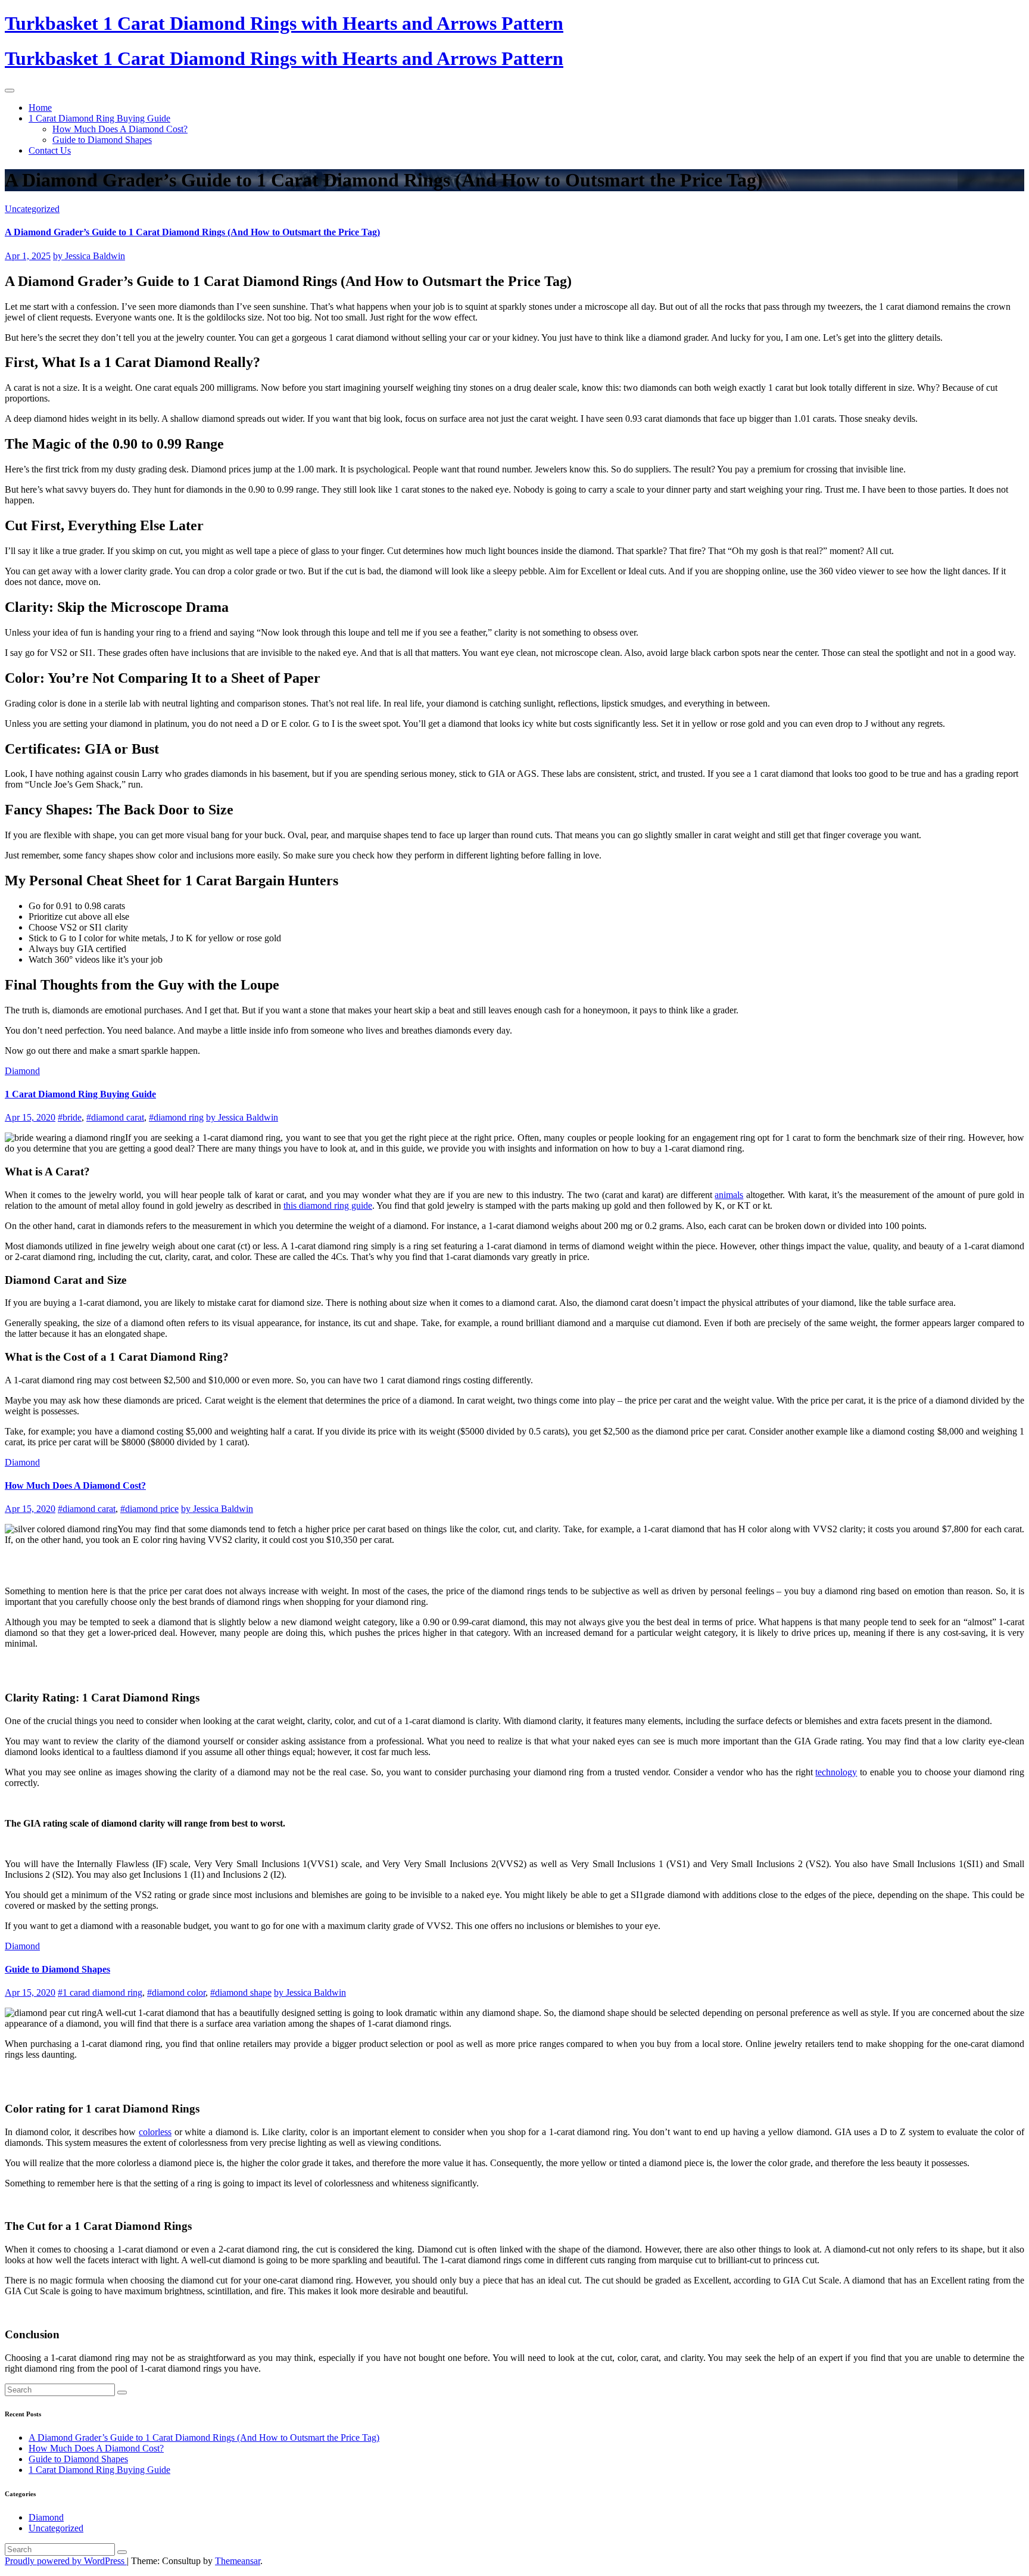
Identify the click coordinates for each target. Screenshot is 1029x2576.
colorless (155, 2132)
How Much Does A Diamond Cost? (120, 129)
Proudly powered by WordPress (66, 2561)
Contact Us (50, 150)
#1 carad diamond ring (100, 1992)
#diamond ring (176, 1117)
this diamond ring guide (328, 1205)
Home (40, 108)
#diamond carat (115, 1117)
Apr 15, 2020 (30, 1117)
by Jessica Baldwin (89, 256)
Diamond (22, 1071)
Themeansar (238, 2561)
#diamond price (149, 1509)
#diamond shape (241, 1992)
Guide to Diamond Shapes (102, 140)
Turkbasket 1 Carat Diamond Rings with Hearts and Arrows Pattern (284, 23)
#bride (70, 1117)
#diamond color (176, 1992)
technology (836, 1772)
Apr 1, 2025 (28, 256)
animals (729, 1195)
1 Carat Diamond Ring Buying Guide (99, 118)
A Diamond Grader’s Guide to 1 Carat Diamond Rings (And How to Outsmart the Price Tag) (192, 232)
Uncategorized (32, 209)
